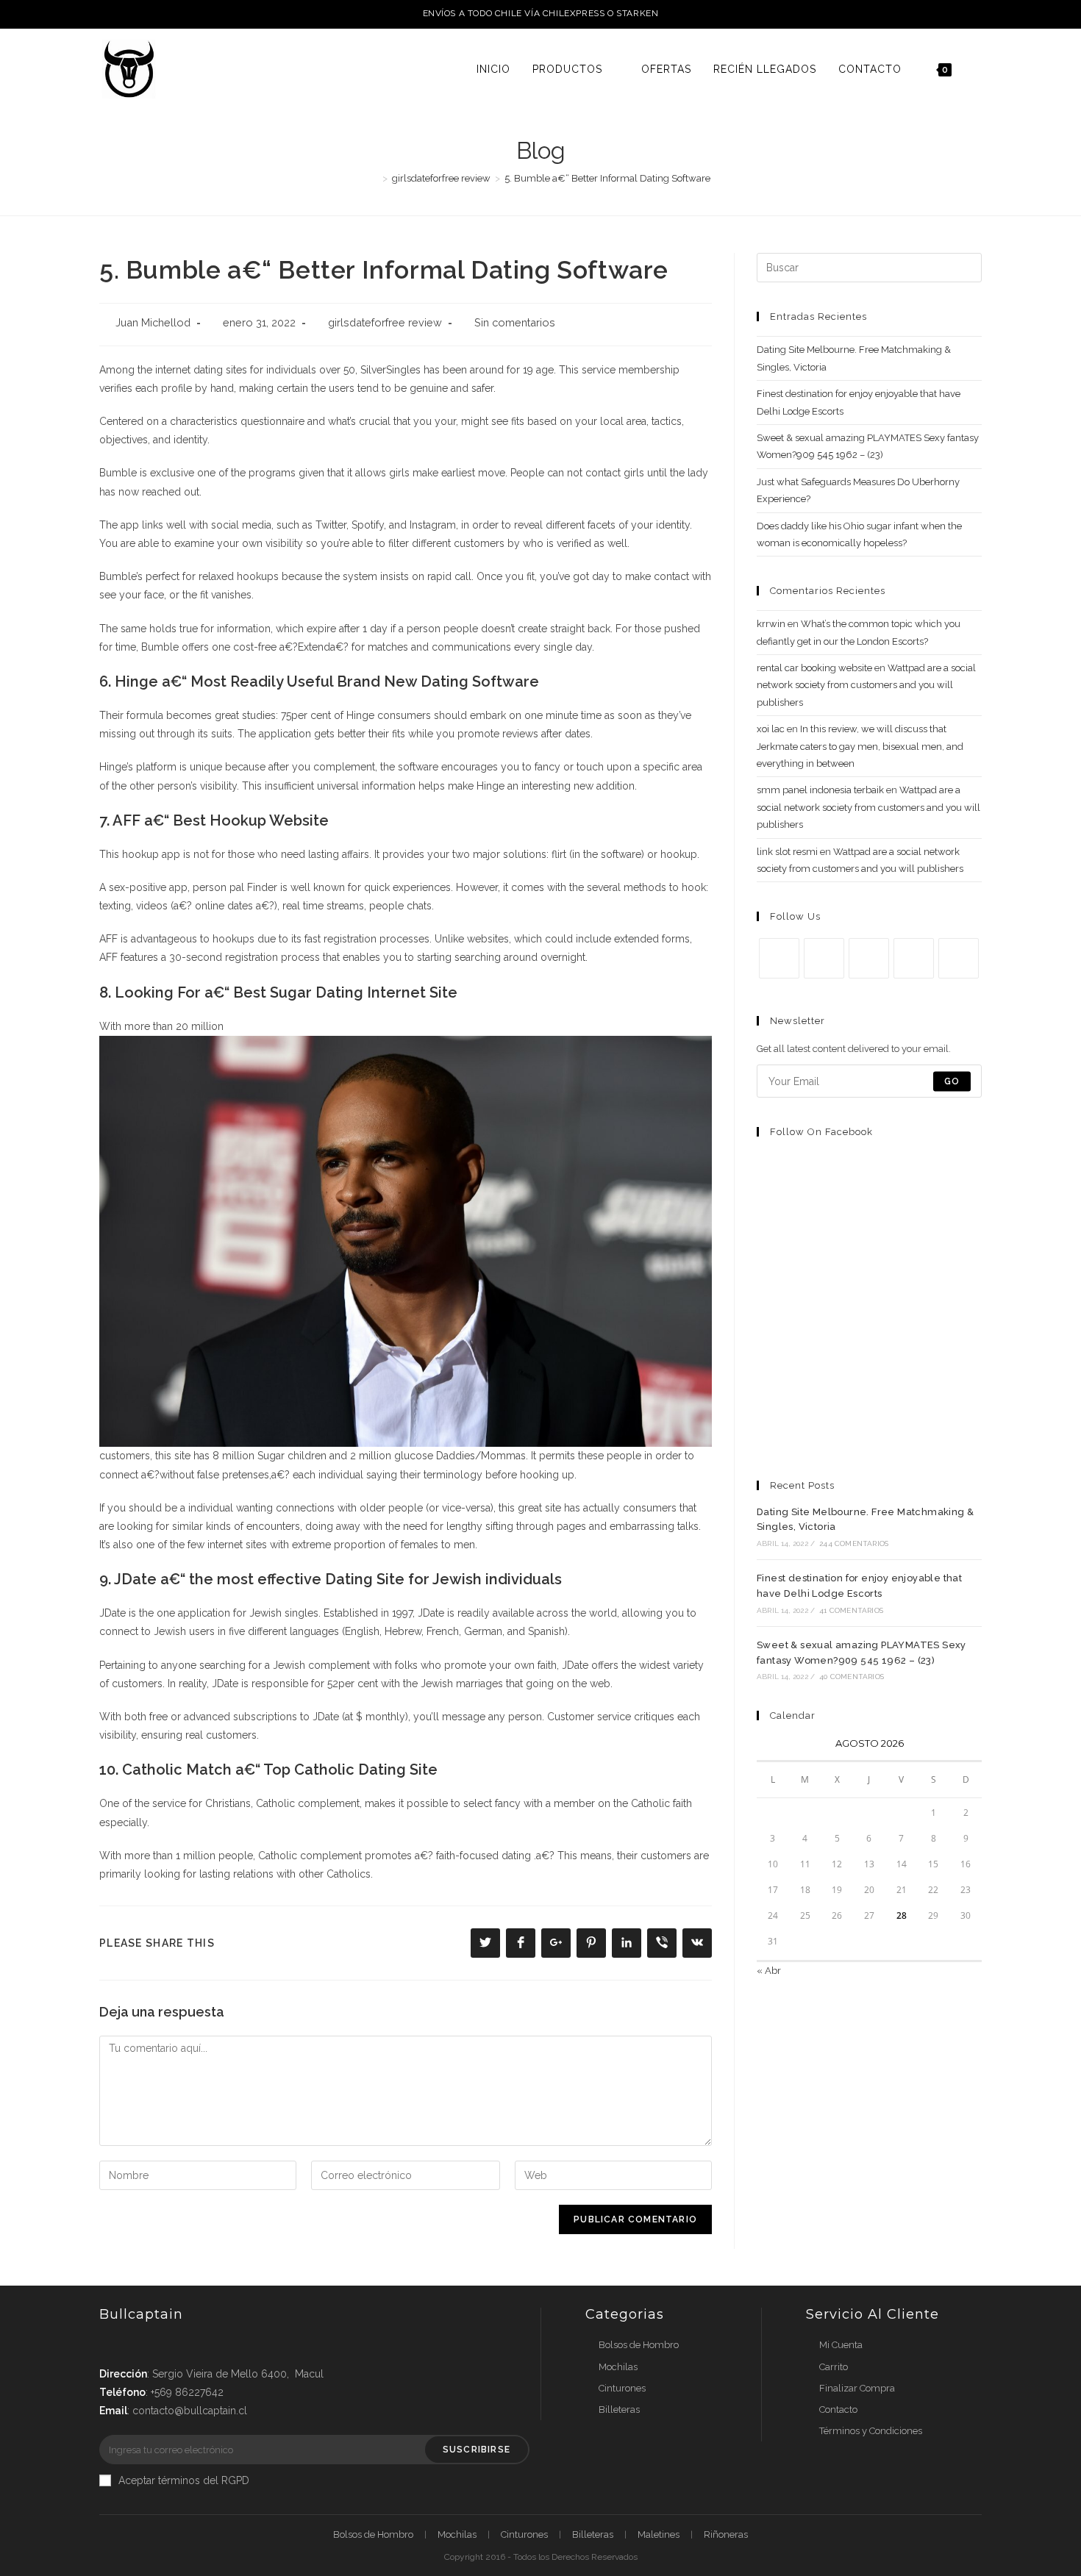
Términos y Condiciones (871, 2431)
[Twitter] (779, 958)
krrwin (771, 624)
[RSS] (959, 958)
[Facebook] (824, 958)
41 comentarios (851, 1610)
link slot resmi (787, 852)
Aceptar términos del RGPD (184, 2480)
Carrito (834, 2367)
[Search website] (978, 69)
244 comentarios (854, 1543)
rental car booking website (814, 668)
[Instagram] (869, 958)
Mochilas (618, 2367)
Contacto (838, 2409)
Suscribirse (477, 2450)
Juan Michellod (153, 322)
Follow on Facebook (821, 1132)
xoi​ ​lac (771, 729)
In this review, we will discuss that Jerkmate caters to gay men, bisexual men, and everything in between (860, 746)
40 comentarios (852, 1677)
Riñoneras (726, 2534)
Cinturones (622, 2388)
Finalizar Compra (857, 2388)
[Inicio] (374, 178)
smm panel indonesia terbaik (820, 790)
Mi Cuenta (841, 2345)
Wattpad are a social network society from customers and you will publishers (866, 685)
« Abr (769, 1971)
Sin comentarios (515, 322)
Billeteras (619, 2409)
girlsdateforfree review (385, 322)
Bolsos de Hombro (639, 2345)
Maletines (659, 2534)
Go (952, 1081)
